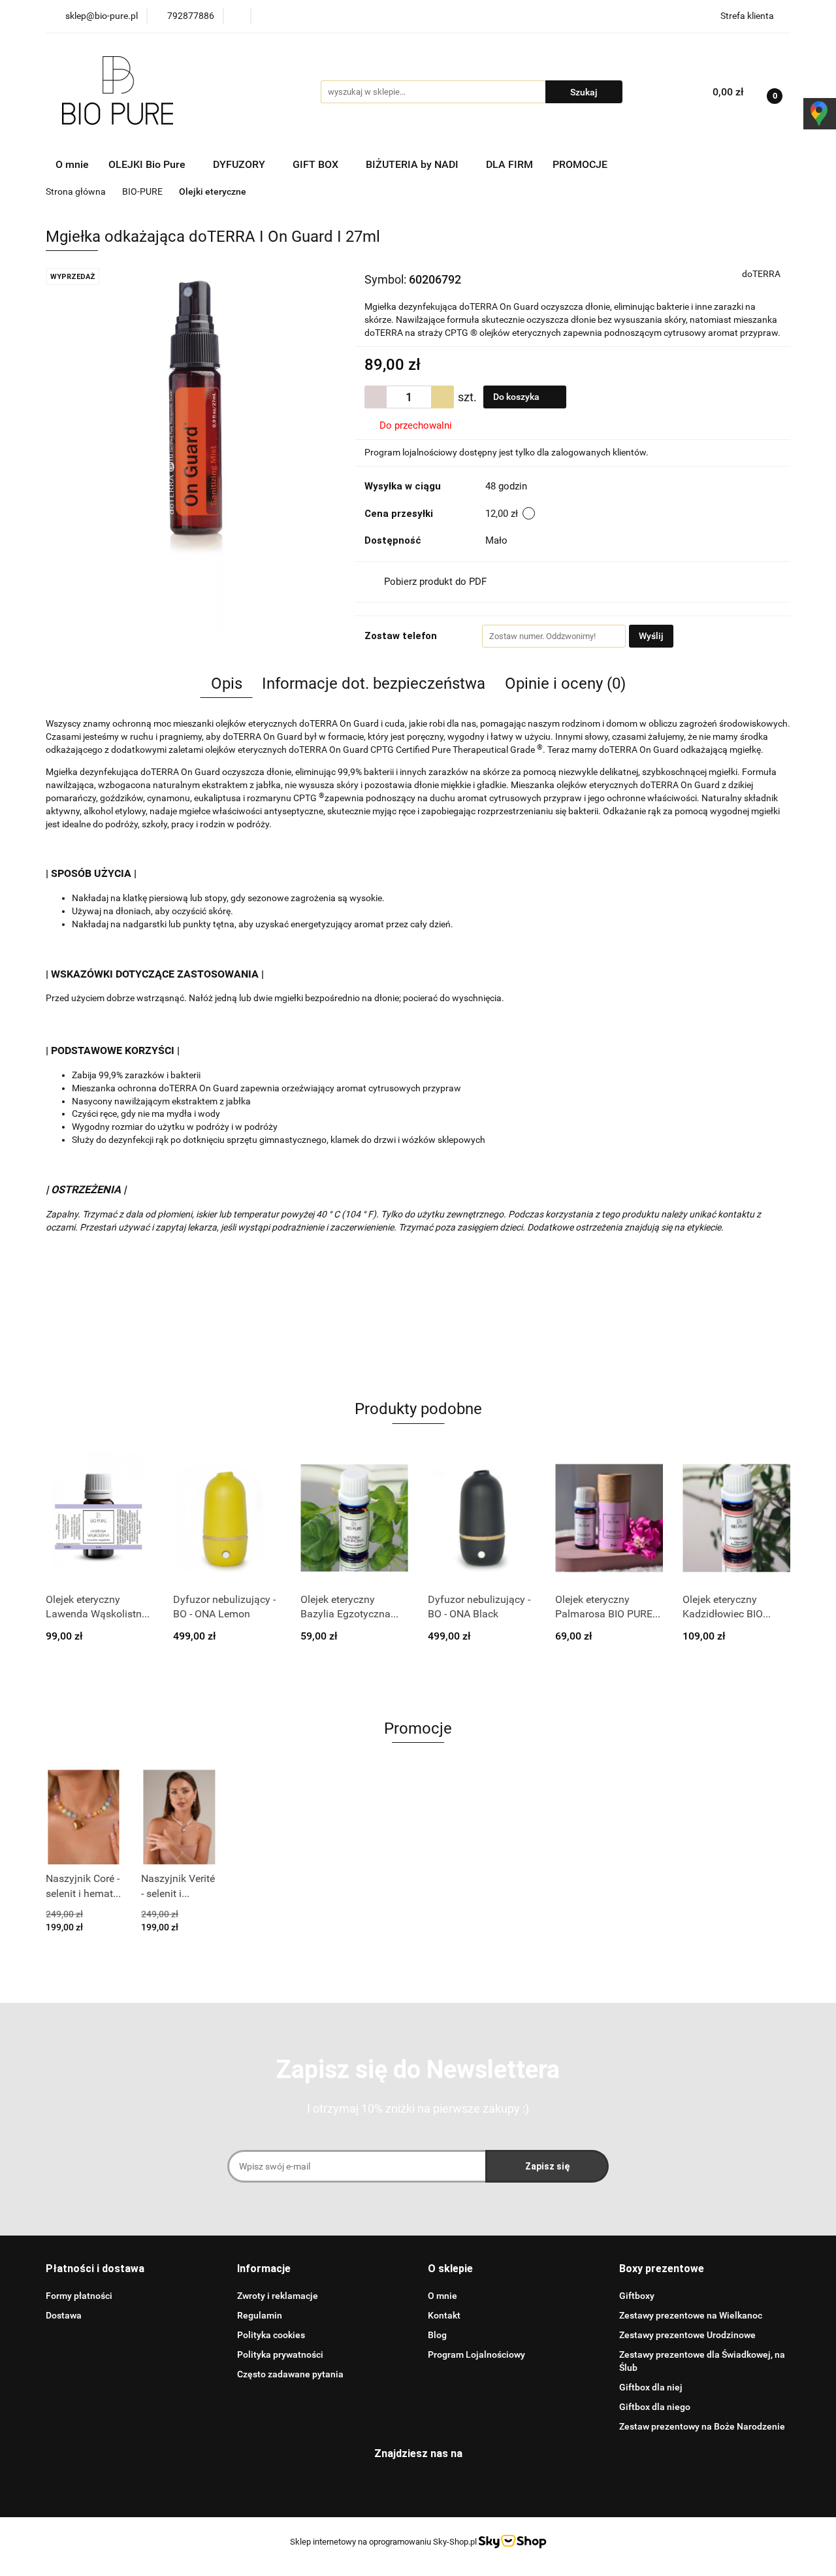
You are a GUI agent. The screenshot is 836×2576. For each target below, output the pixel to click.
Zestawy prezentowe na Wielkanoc (691, 2315)
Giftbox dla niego (655, 2407)
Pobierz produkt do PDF (435, 582)
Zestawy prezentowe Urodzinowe (687, 2335)
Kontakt (444, 2315)
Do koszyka (517, 397)
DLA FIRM (509, 164)
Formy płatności (79, 2296)
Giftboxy (637, 2296)
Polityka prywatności (280, 2354)
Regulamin (260, 2315)
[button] (95, 2269)
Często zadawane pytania (290, 2374)
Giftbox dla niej (651, 2387)
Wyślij (651, 636)
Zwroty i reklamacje (278, 2296)
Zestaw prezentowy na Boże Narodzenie (702, 2426)
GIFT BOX (317, 164)
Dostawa (64, 2315)
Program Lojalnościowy (476, 2354)
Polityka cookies (271, 2335)
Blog (437, 2335)
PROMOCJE (580, 164)
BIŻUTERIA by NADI (413, 164)
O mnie (72, 164)
